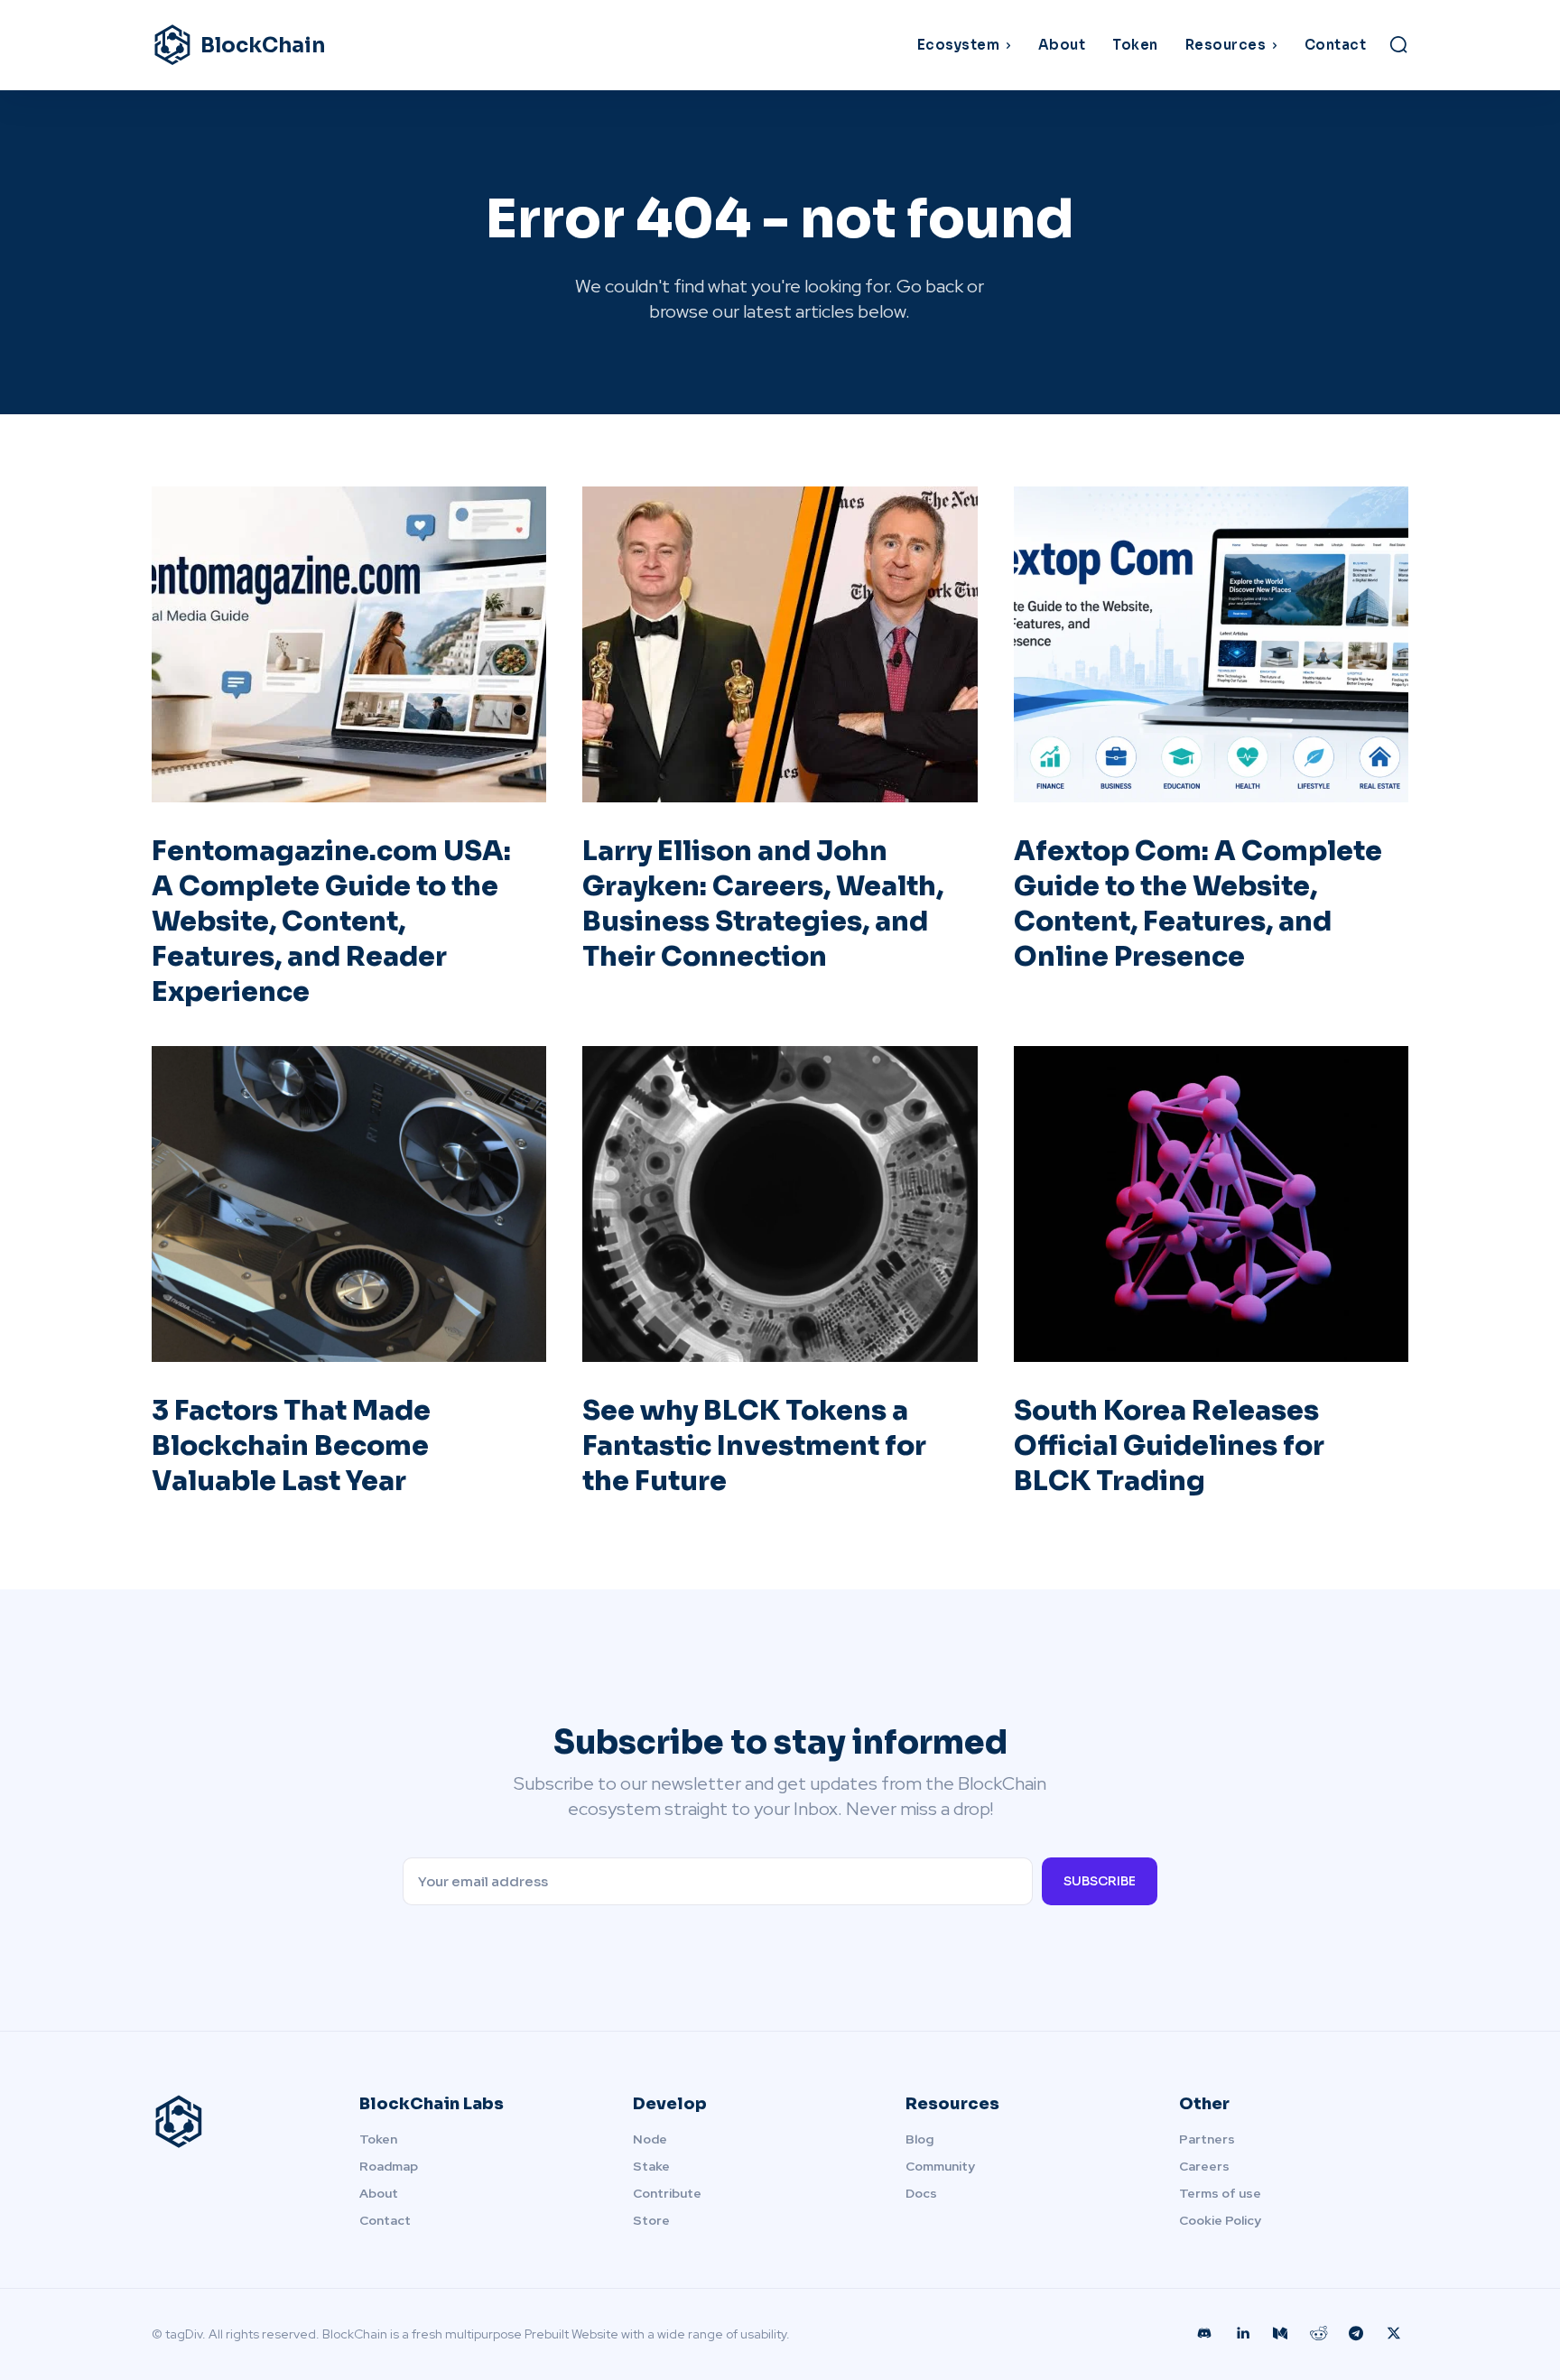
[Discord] (1204, 2334)
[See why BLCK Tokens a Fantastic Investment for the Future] (780, 1204)
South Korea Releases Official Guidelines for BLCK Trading (1169, 1446)
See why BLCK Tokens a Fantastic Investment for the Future (754, 1446)
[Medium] (1280, 2334)
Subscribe (1100, 1881)
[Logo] (234, 2122)
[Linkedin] (1242, 2334)
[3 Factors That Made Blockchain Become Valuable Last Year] (349, 1204)
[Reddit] (1318, 2334)
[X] (1394, 2334)
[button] (1398, 44)
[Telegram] (1356, 2334)
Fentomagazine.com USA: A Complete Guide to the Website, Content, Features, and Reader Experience (331, 921)
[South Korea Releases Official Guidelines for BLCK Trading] (1211, 1204)
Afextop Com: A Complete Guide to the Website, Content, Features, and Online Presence (1198, 904)
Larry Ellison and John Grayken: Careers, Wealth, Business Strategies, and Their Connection (763, 904)
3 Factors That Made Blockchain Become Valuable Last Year (291, 1446)
